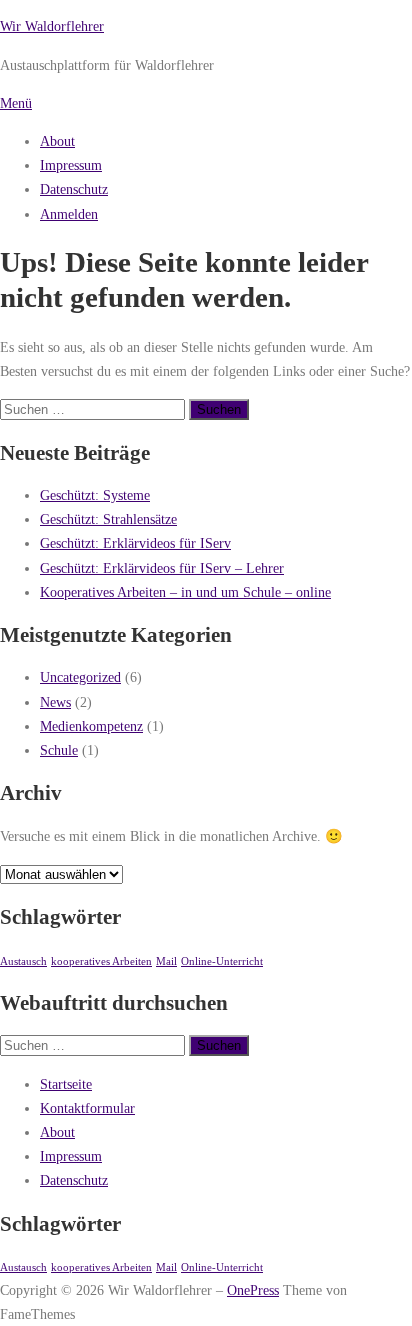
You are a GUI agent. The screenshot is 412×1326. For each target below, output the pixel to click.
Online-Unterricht (222, 961)
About (57, 141)
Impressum (71, 165)
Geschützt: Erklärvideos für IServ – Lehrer (162, 568)
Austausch (23, 961)
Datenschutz (74, 189)
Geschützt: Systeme (95, 495)
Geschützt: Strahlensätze (108, 519)
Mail (166, 961)
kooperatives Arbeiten (101, 961)
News (55, 702)
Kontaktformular (87, 1108)
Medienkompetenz (91, 726)
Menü (16, 103)
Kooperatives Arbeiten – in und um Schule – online (185, 592)
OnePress (253, 1290)
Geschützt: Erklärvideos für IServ (135, 543)
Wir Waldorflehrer (52, 26)
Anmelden (69, 214)
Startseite (66, 1084)
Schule (59, 750)
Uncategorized (80, 677)
